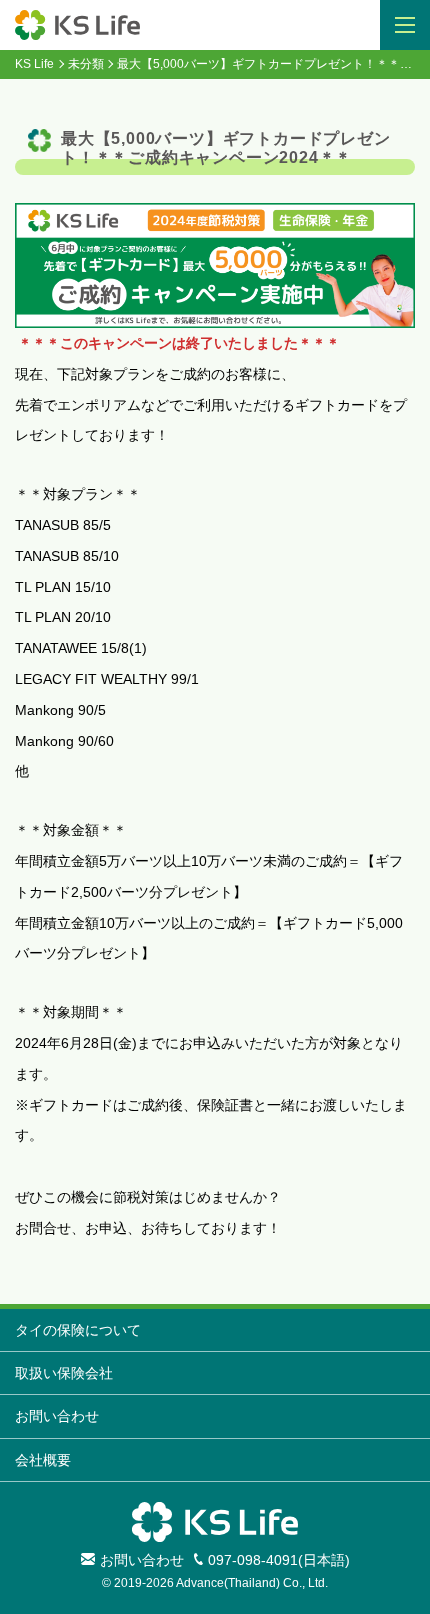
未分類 (86, 64)
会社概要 (43, 1460)
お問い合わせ (57, 1416)
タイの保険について (78, 1330)
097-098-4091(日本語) (279, 1560)
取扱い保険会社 (64, 1373)
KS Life (34, 64)
